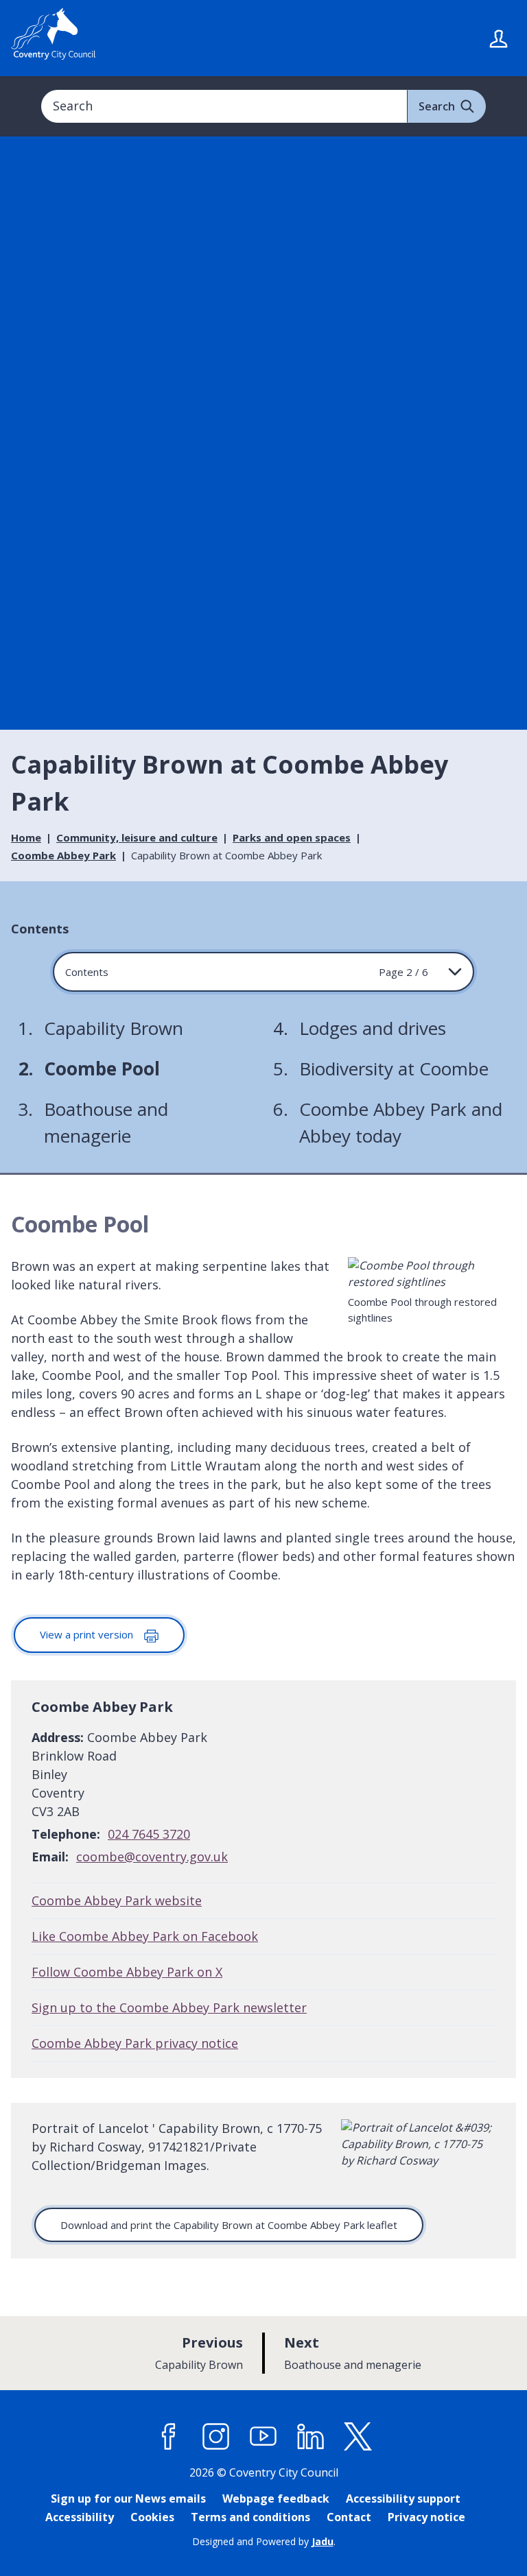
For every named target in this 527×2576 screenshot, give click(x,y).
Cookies (152, 2517)
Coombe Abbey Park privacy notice (135, 2043)
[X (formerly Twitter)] (358, 2437)
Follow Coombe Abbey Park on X (127, 1972)
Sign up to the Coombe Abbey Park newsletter (169, 2007)
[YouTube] (263, 2437)
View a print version (88, 1634)
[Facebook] (169, 2437)
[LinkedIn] (311, 2437)
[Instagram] (216, 2437)
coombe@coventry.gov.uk (152, 1857)
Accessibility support (403, 2499)
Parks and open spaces (292, 837)
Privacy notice (426, 2517)
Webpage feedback (276, 2499)
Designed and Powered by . (264, 2541)
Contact (349, 2517)
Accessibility (80, 2517)
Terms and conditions (250, 2517)
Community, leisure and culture (137, 837)
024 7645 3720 (149, 1834)
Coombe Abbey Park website (117, 1900)
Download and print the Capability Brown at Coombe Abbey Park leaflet (229, 2225)
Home (26, 837)
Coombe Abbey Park (63, 855)
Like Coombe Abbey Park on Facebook (145, 1936)
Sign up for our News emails (128, 2499)
